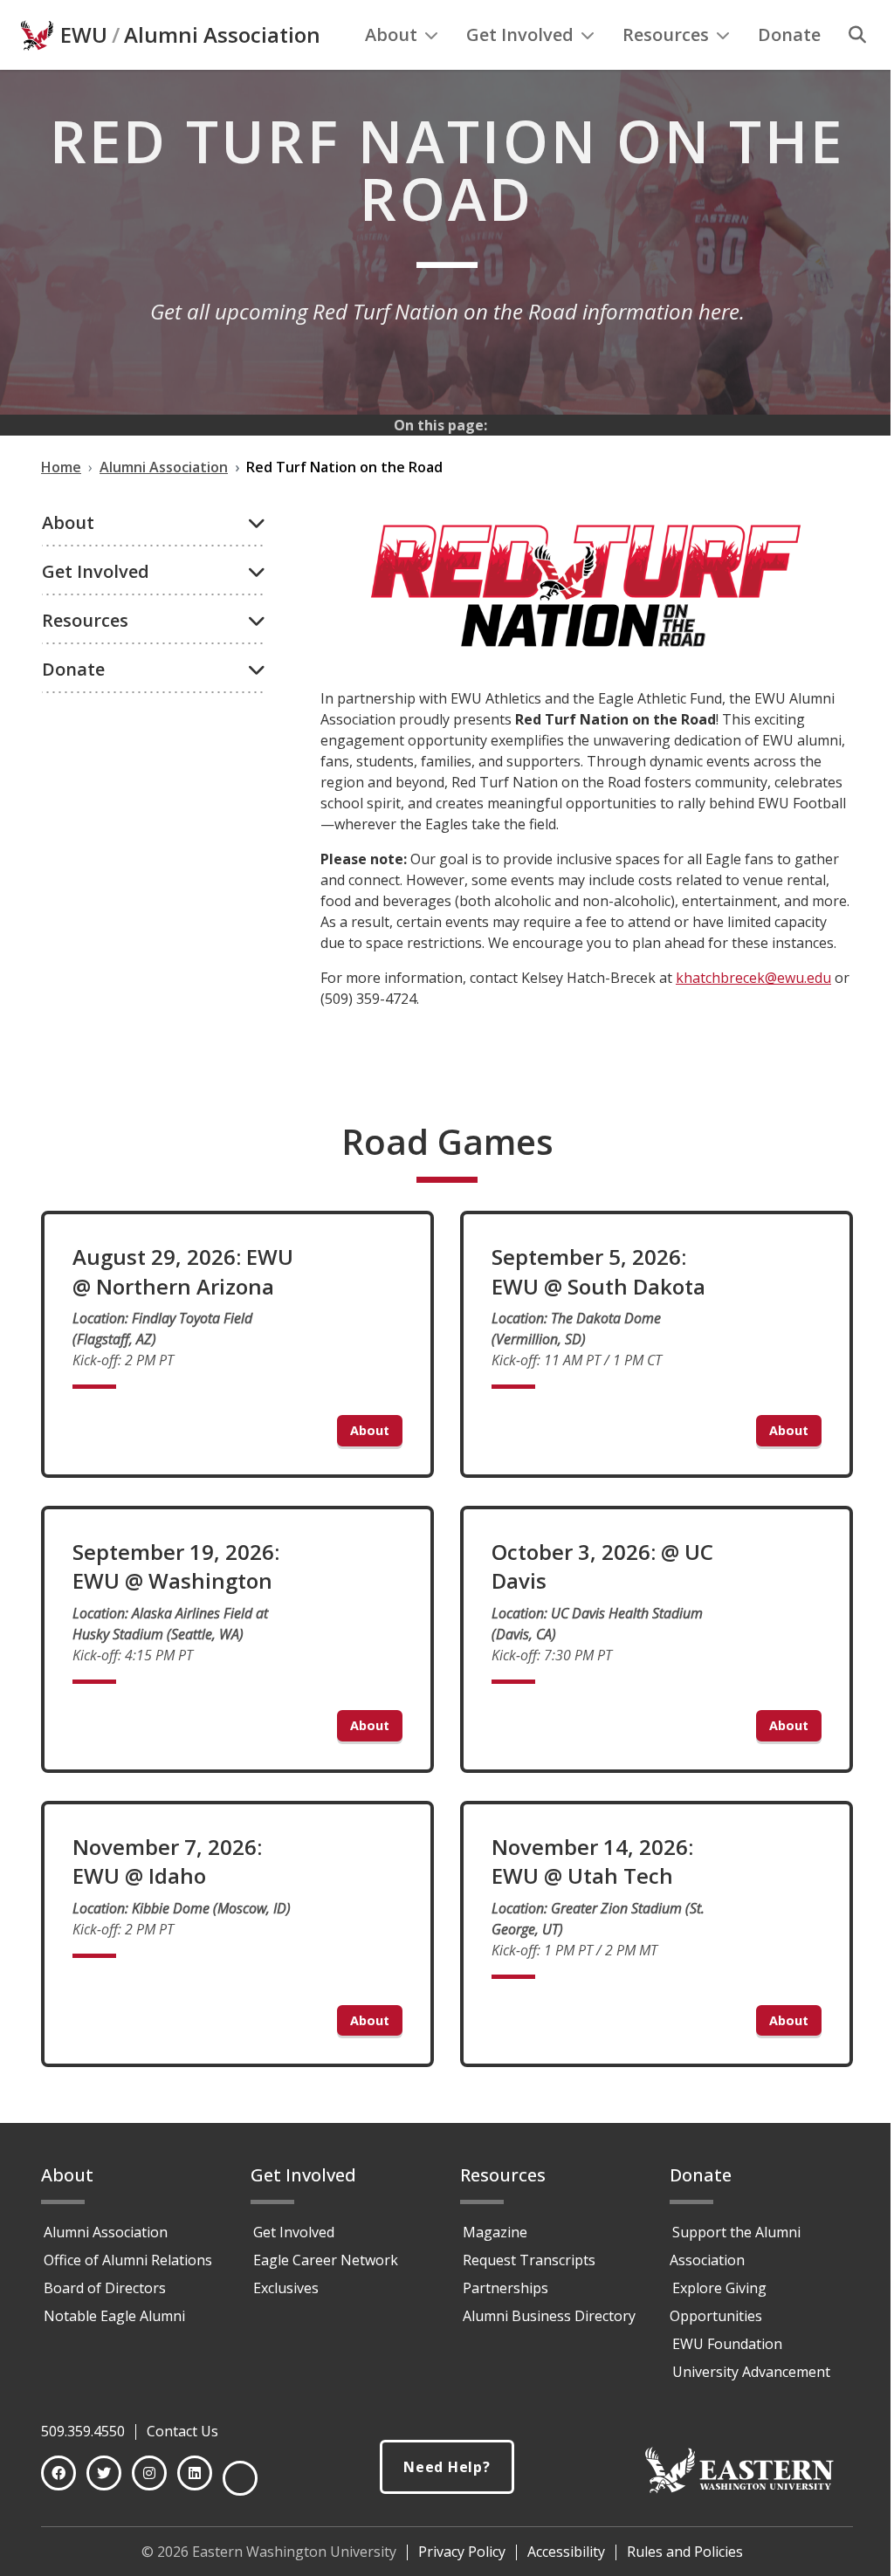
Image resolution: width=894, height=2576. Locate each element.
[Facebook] (58, 2473)
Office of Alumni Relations (128, 2260)
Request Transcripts (529, 2260)
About (391, 34)
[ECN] (240, 2478)
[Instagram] (149, 2473)
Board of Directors (105, 2288)
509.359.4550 (83, 2431)
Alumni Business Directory (549, 2316)
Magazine (495, 2232)
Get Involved (520, 34)
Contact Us (182, 2431)
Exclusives (286, 2288)
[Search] (857, 35)
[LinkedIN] (195, 2473)
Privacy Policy (462, 2552)
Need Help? (447, 2467)
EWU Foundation (727, 2344)
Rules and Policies (685, 2552)
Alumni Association (222, 35)
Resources (666, 34)
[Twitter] (104, 2473)
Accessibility (566, 2552)
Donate (789, 34)
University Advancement (751, 2372)
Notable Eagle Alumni (114, 2316)
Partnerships (505, 2288)
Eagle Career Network (326, 2260)
